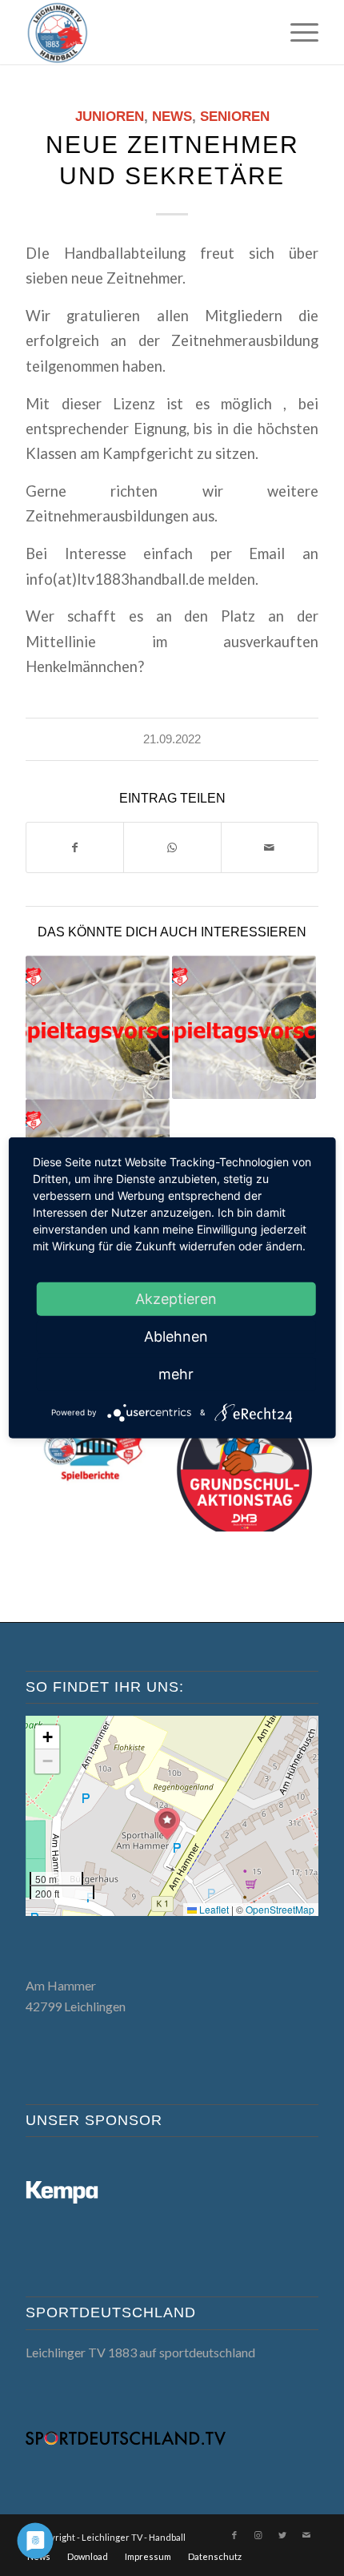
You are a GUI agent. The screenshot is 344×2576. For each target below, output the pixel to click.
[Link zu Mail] (306, 2535)
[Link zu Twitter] (282, 2535)
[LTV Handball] (142, 32)
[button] (167, 1824)
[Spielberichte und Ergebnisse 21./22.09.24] (98, 1459)
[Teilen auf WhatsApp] (172, 847)
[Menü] (296, 32)
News (172, 117)
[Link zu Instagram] (258, 2535)
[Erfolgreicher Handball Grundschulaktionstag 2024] (244, 1459)
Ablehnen (176, 1336)
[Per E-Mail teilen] (270, 847)
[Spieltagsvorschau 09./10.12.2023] (98, 1028)
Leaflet (213, 1909)
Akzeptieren (176, 1299)
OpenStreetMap (280, 1909)
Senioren (235, 117)
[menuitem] (296, 32)
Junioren (110, 117)
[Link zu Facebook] (234, 2535)
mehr (176, 1374)
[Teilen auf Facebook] (75, 847)
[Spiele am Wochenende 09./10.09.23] (244, 1028)
